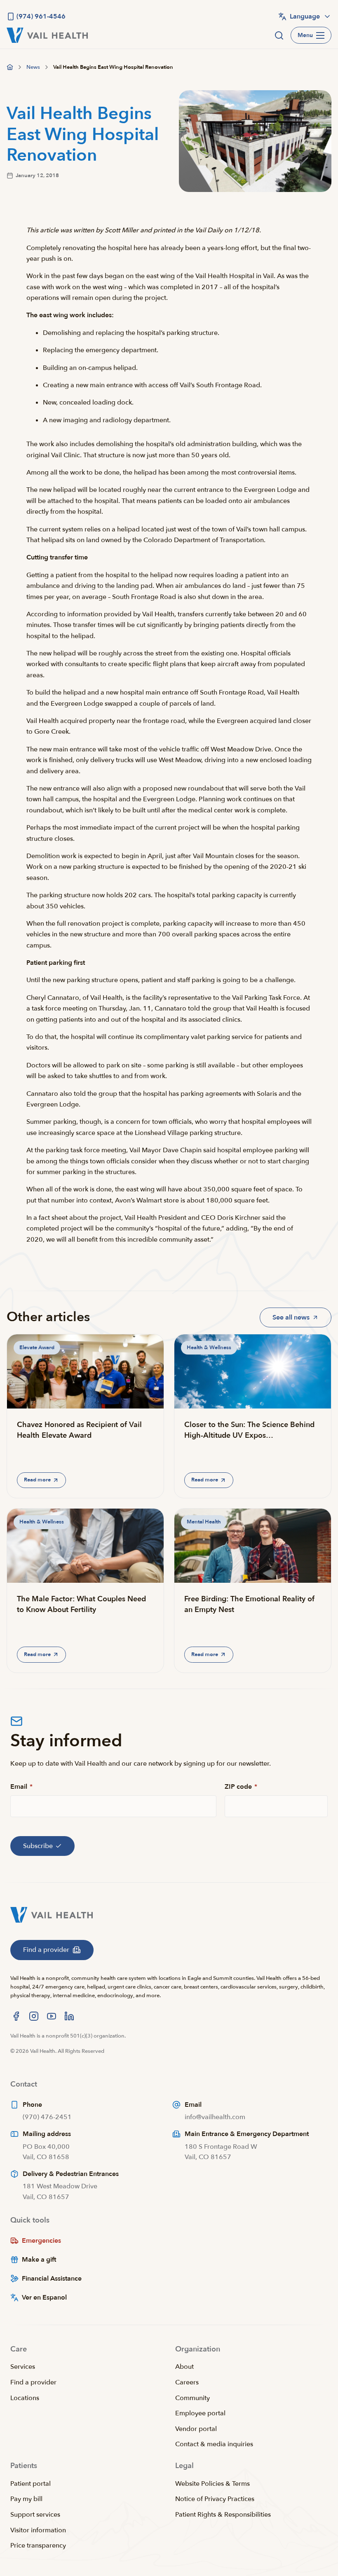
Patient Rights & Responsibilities (223, 2515)
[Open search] (279, 35)
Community (192, 2398)
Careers (187, 2382)
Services (23, 2367)
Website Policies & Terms (212, 2484)
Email (21, 1787)
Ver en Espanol (44, 2298)
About (184, 2367)
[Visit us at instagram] (34, 2016)
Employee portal (200, 2413)
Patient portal (31, 2484)
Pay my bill (26, 2499)
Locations (25, 2398)
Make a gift (39, 2260)
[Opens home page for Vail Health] (47, 35)
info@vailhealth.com (215, 2117)
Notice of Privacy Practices (215, 2499)
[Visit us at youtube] (52, 2016)
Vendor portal (196, 2429)
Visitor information (38, 2530)
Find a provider (33, 2382)
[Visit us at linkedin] (69, 2016)
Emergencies (41, 2241)
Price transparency (38, 2546)
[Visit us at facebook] (16, 2016)
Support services (35, 2515)
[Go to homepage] (10, 67)
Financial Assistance (52, 2279)
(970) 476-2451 (47, 2117)
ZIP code (241, 1787)
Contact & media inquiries (214, 2444)
